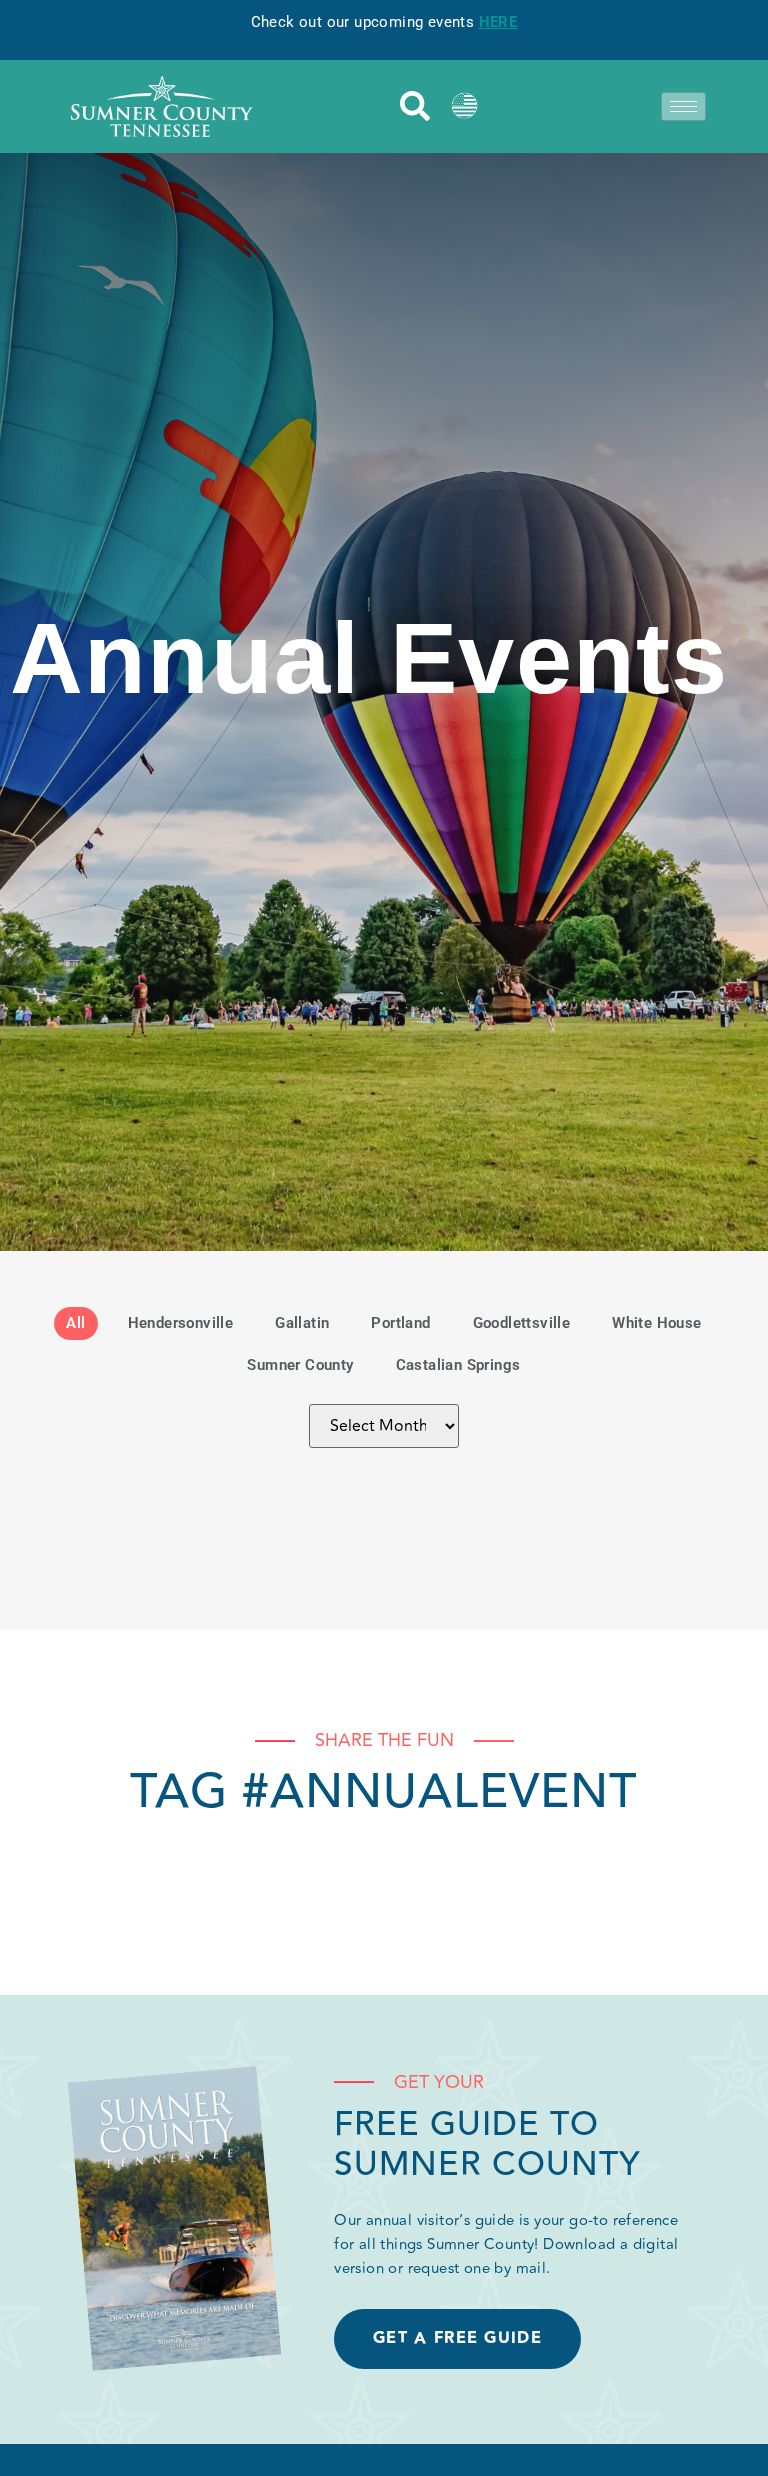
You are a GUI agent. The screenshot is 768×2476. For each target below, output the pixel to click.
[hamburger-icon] (683, 106)
